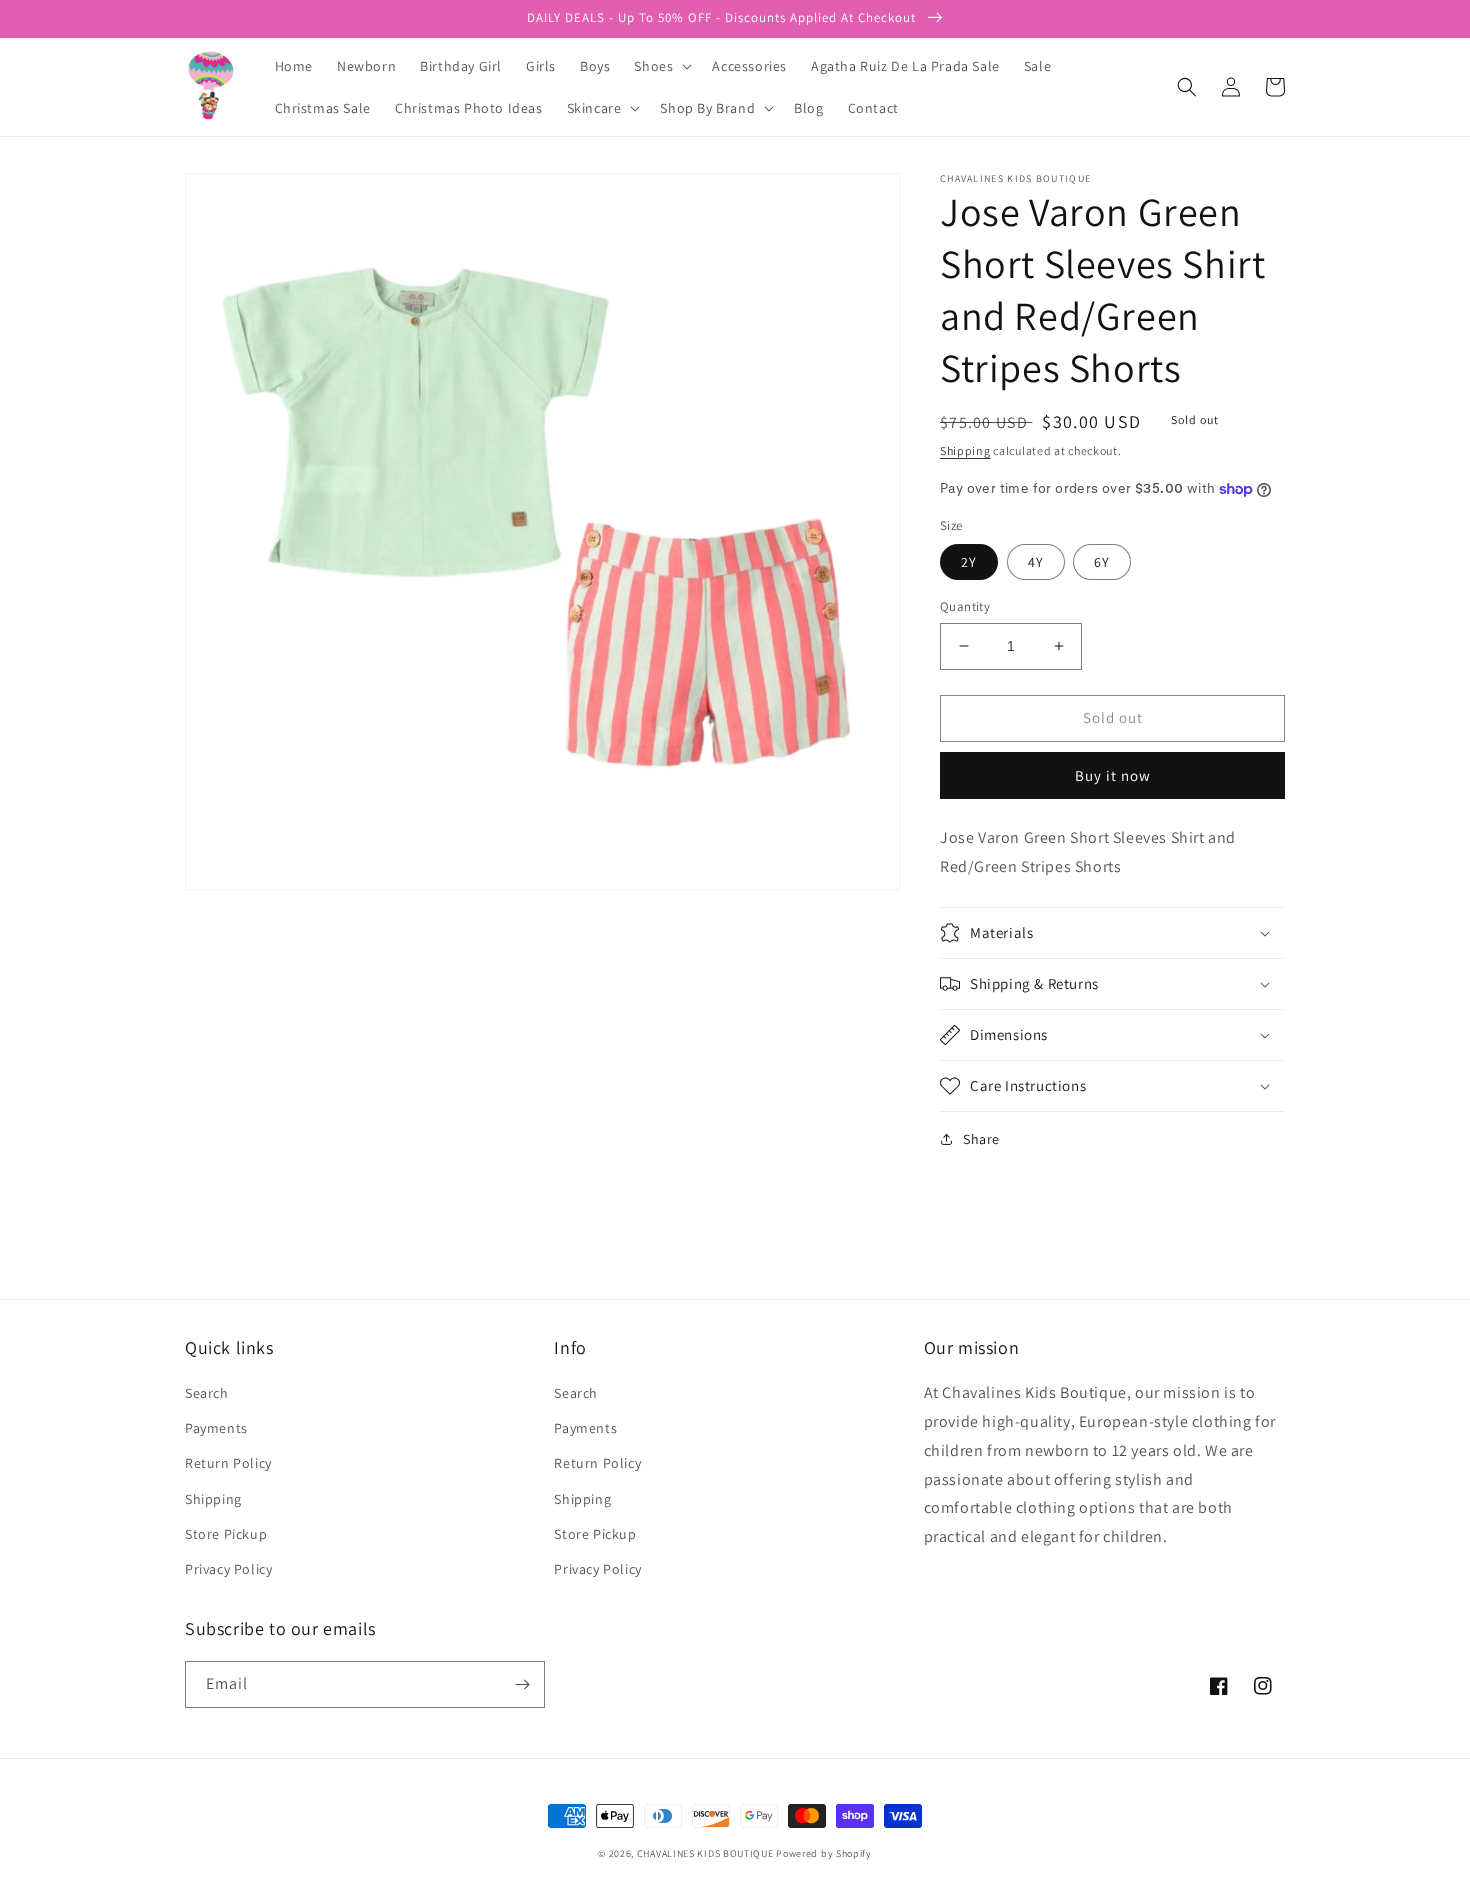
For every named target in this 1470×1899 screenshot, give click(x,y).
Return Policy (228, 1463)
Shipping (965, 450)
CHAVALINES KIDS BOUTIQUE (705, 1853)
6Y (1102, 562)
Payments (216, 1428)
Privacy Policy (228, 1569)
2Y (969, 562)
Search (207, 1393)
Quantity (965, 606)
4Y (1036, 562)
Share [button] (981, 1139)
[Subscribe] (522, 1684)
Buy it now (1113, 775)
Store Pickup (226, 1534)
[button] (661, 66)
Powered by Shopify (824, 1853)
